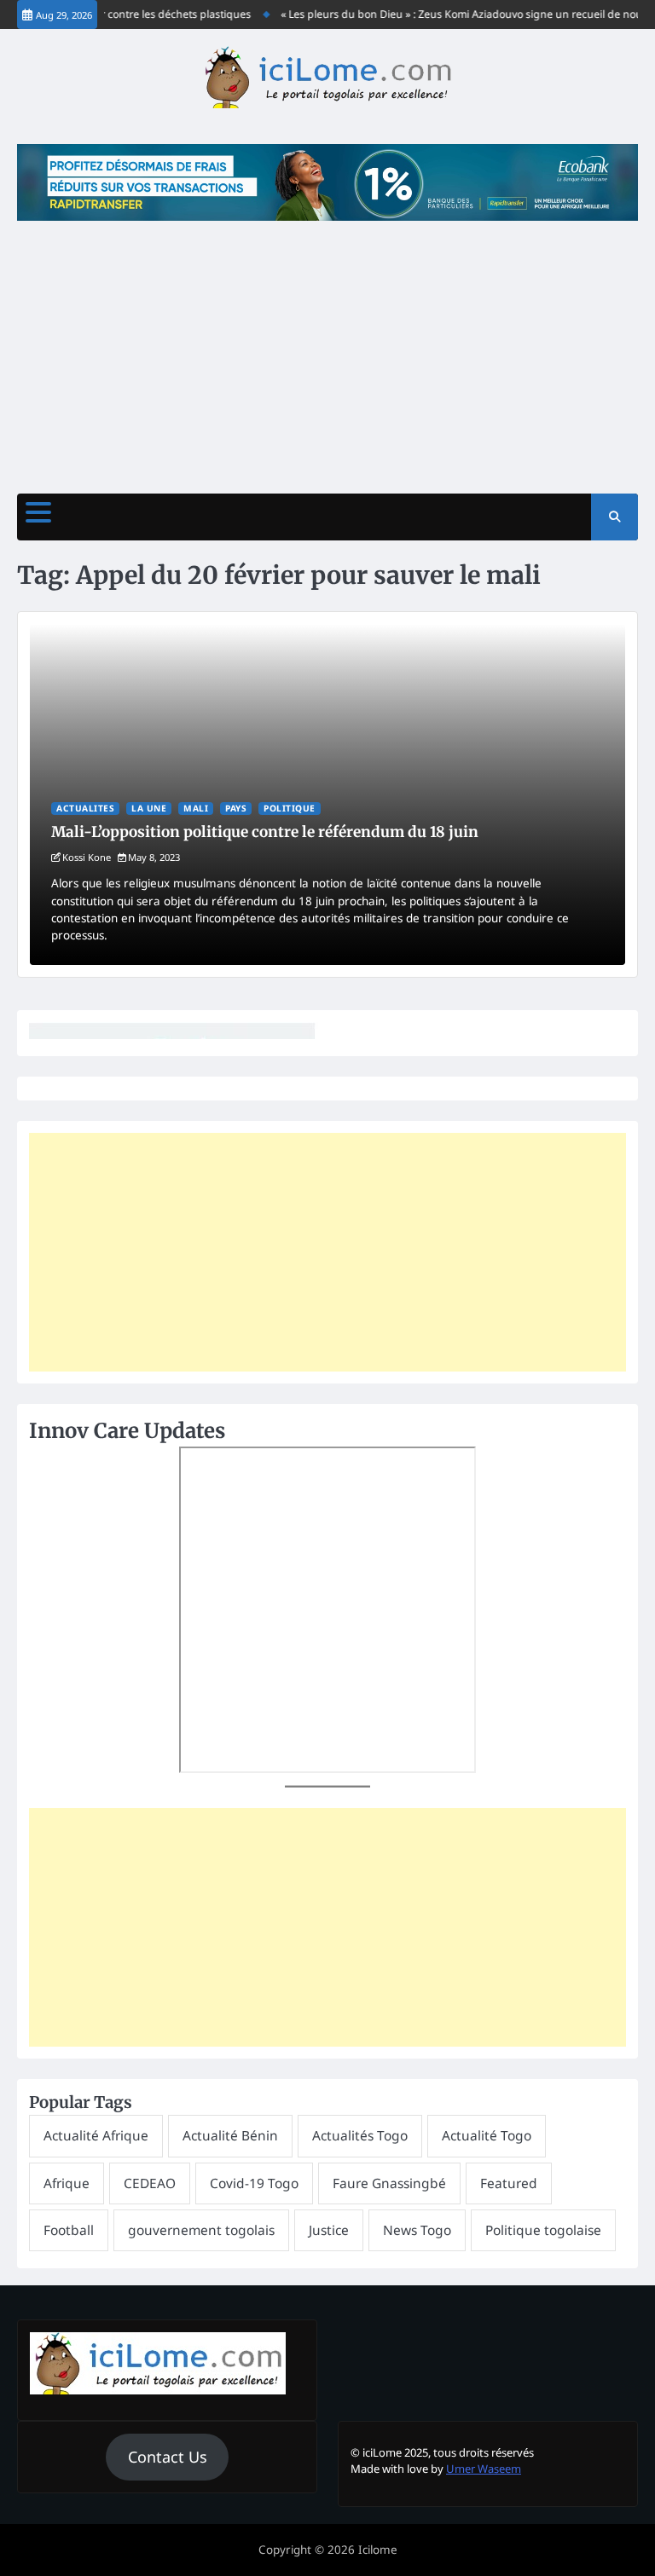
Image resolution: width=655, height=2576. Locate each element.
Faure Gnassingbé (389, 2183)
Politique (290, 808)
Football (69, 2230)
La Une (149, 808)
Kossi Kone (87, 857)
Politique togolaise (543, 2230)
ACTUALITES (85, 808)
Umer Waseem (484, 2469)
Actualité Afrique (96, 2135)
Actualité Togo (487, 2135)
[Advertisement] (327, 349)
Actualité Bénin (230, 2135)
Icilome (378, 2550)
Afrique (67, 2183)
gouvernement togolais (201, 2230)
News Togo (417, 2230)
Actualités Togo (360, 2135)
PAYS (236, 808)
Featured (509, 2183)
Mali (196, 808)
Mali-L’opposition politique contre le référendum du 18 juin (265, 832)
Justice (329, 2230)
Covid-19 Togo (254, 2183)
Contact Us (168, 2457)
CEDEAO (150, 2183)
